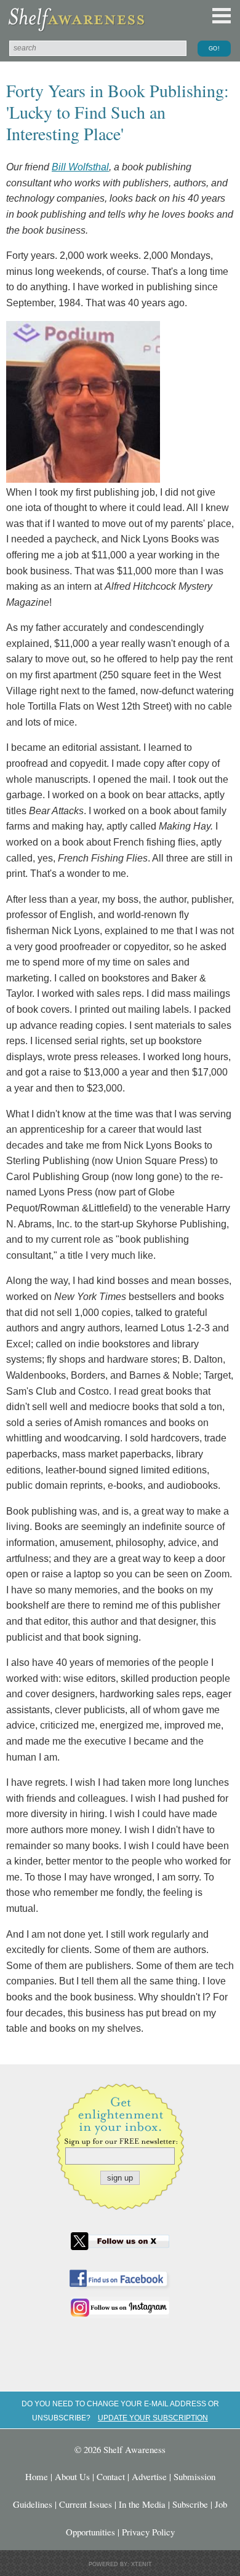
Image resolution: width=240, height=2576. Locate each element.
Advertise (149, 2476)
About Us (72, 2476)
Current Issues (86, 2504)
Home (37, 2476)
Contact (111, 2476)
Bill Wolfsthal (80, 167)
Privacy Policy (148, 2532)
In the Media (142, 2504)
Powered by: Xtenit (120, 2564)
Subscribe (190, 2504)
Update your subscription (153, 2418)
